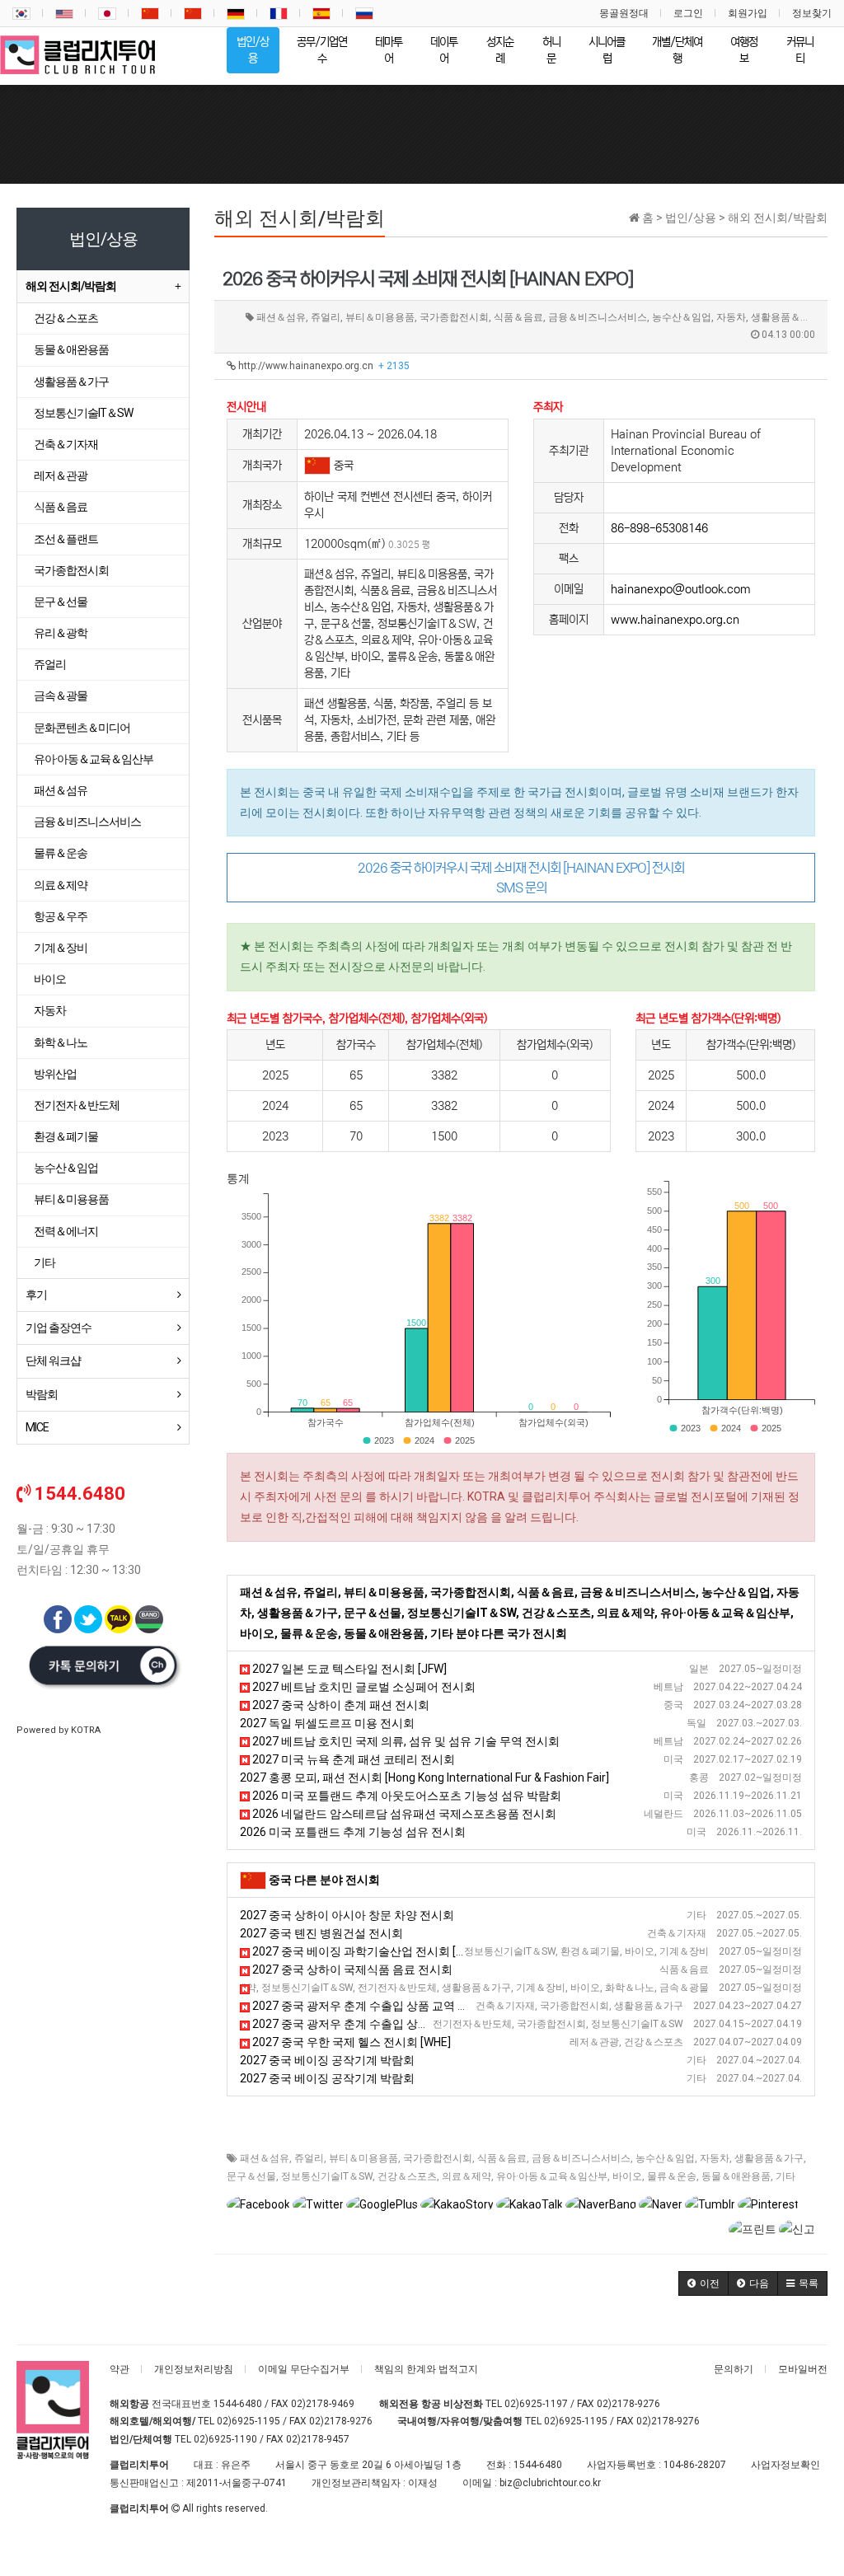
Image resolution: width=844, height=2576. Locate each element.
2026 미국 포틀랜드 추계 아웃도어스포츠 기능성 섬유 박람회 (406, 1796)
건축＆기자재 (66, 444)
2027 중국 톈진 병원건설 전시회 (321, 1933)
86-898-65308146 (659, 528)
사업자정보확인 (785, 2465)
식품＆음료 (502, 2158)
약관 (120, 2369)
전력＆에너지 (66, 1231)
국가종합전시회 (438, 2158)
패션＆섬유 (265, 2158)
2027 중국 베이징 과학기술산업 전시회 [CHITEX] (374, 1951)
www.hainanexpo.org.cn (675, 620)
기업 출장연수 (59, 1328)
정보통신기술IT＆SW (327, 2176)
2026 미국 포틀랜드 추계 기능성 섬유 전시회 (353, 1832)
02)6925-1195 (249, 2421)
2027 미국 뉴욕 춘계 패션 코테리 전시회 (352, 1759)
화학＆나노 (61, 1042)
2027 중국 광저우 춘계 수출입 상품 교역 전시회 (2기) (385, 2006)
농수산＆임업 (665, 2158)
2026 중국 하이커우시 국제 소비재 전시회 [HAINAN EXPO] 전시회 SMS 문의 (521, 878)
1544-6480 (238, 2404)
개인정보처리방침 (194, 2369)
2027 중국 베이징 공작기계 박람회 (327, 2060)
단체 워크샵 (53, 1361)
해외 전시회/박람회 (71, 286)
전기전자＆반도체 (77, 1105)
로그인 (688, 13)
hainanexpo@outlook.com (681, 589)
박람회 (42, 1394)
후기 (36, 1295)
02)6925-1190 (225, 2439)
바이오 (627, 2176)
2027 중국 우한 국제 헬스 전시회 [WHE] (350, 2042)
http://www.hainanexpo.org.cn (323, 366)
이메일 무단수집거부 (304, 2369)
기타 (785, 2176)
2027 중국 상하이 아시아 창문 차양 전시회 (347, 1915)
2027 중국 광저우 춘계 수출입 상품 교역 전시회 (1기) (385, 2024)
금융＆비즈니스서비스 (581, 2158)
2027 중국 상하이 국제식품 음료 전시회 (351, 1969)
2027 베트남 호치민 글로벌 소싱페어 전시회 (363, 1687)
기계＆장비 (61, 948)
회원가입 (748, 13)
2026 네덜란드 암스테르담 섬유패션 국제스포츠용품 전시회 (403, 1814)
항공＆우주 (61, 916)
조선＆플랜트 (66, 539)
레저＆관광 (61, 475)
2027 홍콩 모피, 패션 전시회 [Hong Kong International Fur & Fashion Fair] (424, 1777)
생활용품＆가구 (769, 2158)
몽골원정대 (624, 13)
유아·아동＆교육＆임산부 (552, 2176)
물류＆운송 (672, 2176)
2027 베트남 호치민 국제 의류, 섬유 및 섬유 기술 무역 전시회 (405, 1741)
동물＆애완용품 (736, 2176)
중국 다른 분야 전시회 (324, 1880)
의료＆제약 (467, 2176)
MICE (37, 1427)
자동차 (715, 2158)
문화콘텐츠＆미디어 (82, 728)
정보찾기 (812, 13)
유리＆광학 (61, 633)
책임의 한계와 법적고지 (426, 2369)
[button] (703, 2283)
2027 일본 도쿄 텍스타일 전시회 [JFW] (348, 1669)
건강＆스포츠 (407, 2176)
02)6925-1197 (536, 2404)
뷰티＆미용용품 (363, 2158)
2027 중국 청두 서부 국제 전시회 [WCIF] (346, 1988)
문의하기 (734, 2369)
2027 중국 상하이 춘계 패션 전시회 (340, 1705)
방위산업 (55, 1074)
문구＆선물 (251, 2176)
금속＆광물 (61, 696)
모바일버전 (803, 2369)
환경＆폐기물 (66, 1136)
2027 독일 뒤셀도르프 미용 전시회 (327, 1723)
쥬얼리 (309, 2158)
